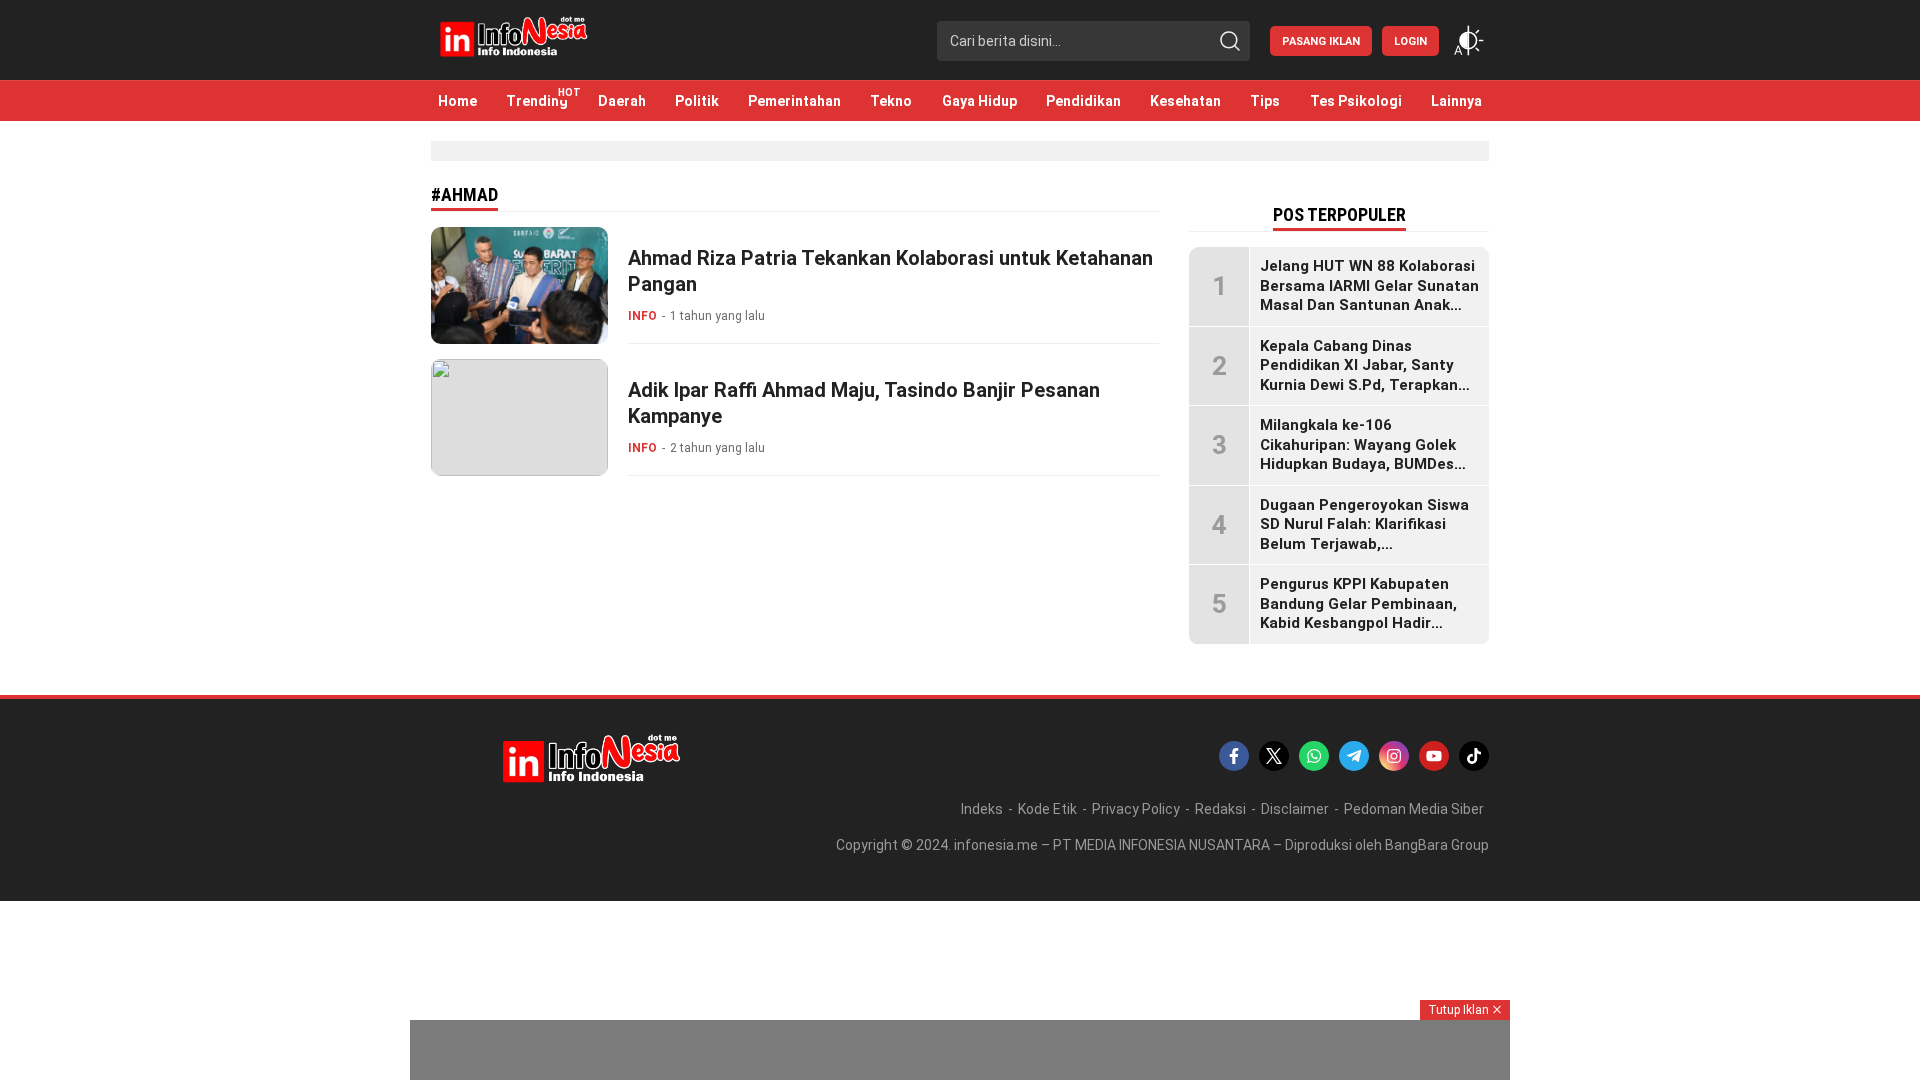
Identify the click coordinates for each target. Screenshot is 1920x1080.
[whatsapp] (1314, 756)
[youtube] (1434, 756)
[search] (1230, 41)
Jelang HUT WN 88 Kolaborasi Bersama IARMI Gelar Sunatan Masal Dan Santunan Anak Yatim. (1369, 295)
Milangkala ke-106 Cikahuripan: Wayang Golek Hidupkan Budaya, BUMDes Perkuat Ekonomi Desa (1358, 454)
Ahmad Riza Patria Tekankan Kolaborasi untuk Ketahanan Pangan (890, 271)
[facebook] (1234, 756)
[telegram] (1354, 756)
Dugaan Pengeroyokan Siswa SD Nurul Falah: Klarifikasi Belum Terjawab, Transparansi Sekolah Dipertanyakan (1364, 544)
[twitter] (1274, 756)
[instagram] (1394, 756)
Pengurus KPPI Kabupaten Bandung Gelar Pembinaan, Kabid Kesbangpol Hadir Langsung (1358, 613)
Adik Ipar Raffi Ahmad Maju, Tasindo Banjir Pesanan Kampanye (864, 403)
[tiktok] (1474, 756)
